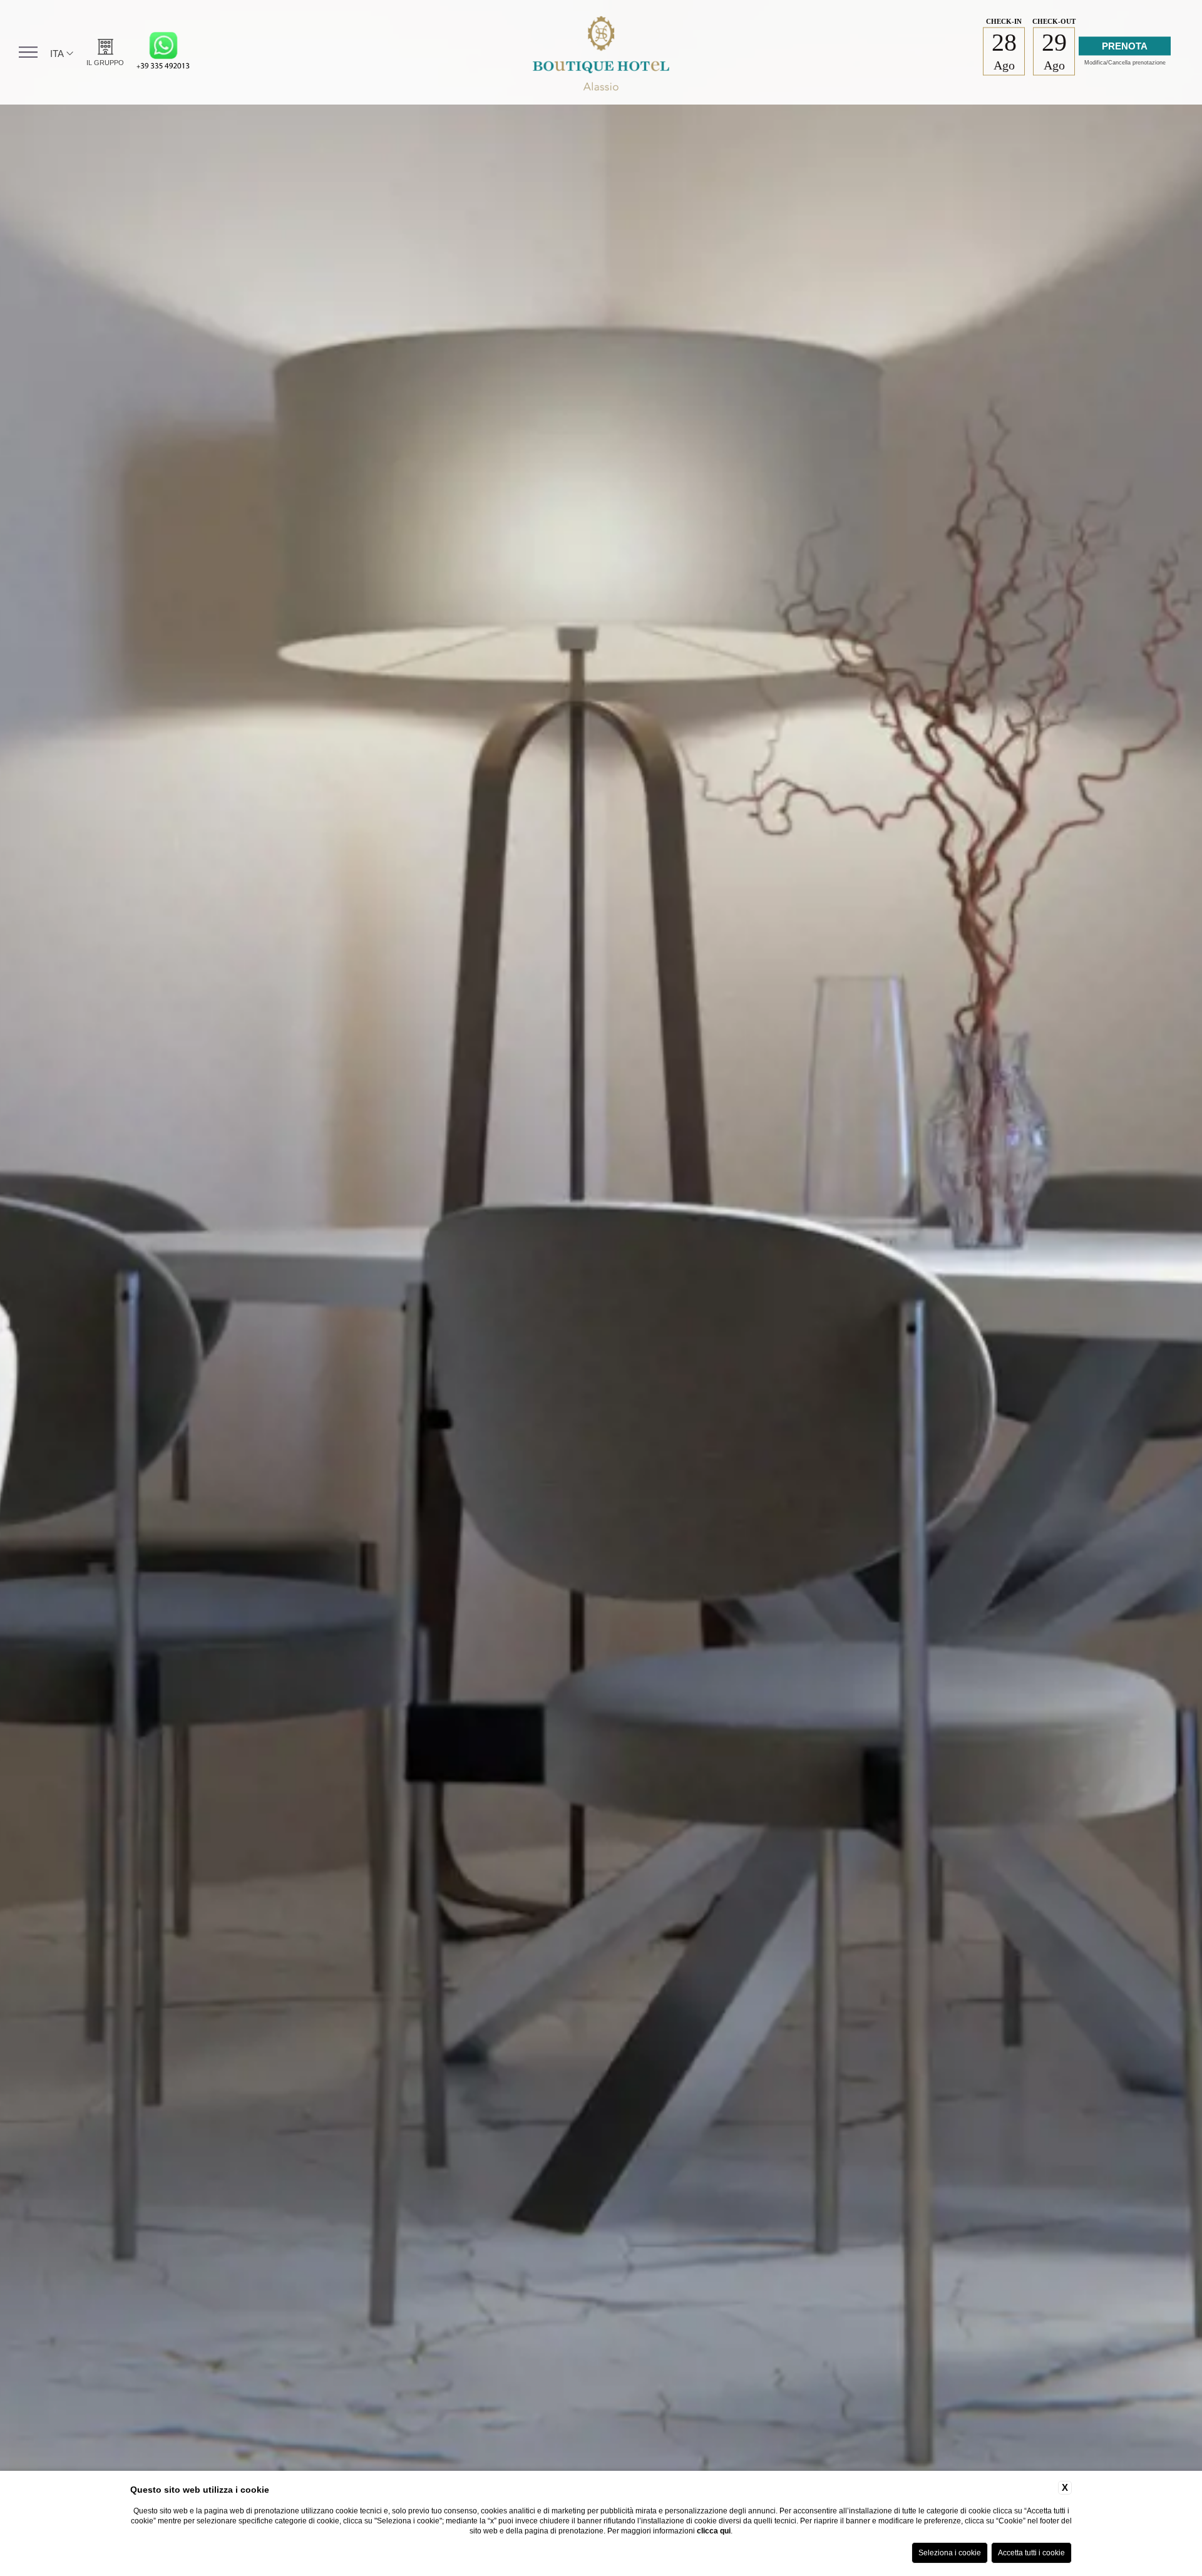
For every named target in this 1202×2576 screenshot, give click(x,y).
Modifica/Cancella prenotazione (1125, 63)
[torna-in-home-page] (601, 52)
